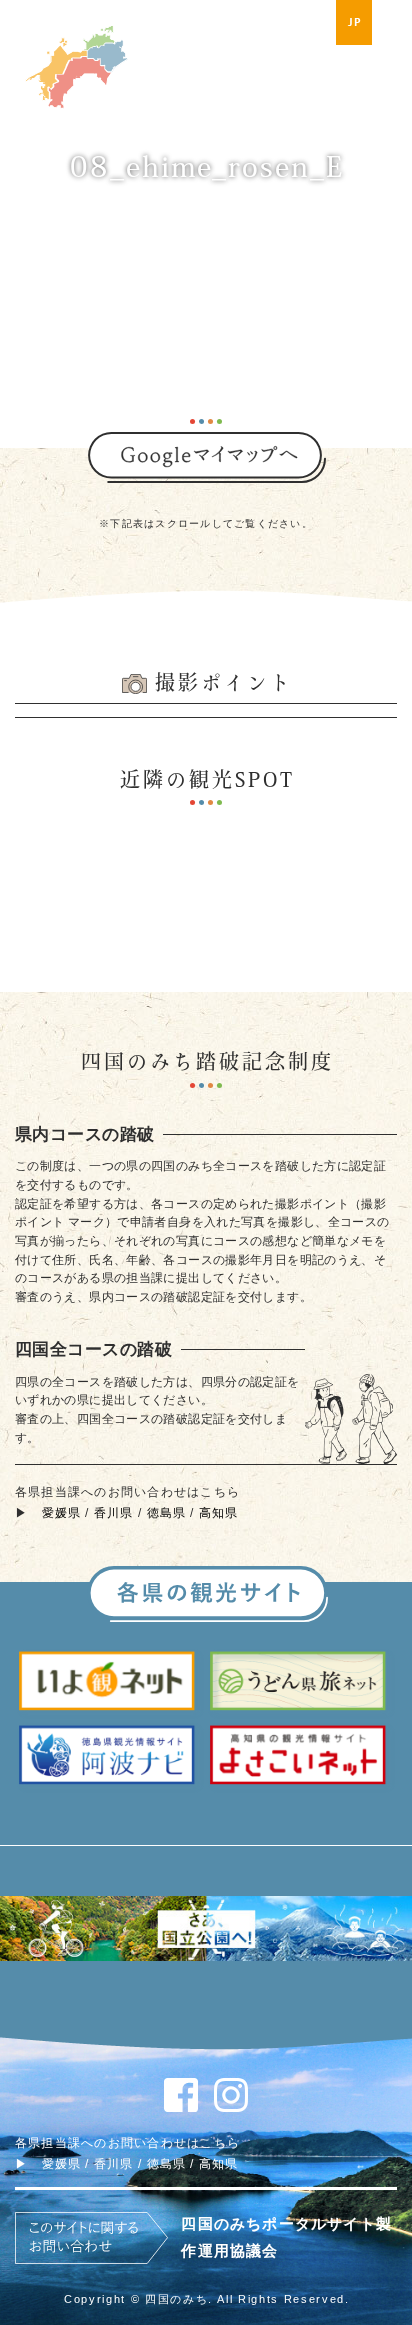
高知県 (219, 1513)
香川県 (114, 1513)
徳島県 (167, 1513)
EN (394, 22)
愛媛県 (62, 1513)
